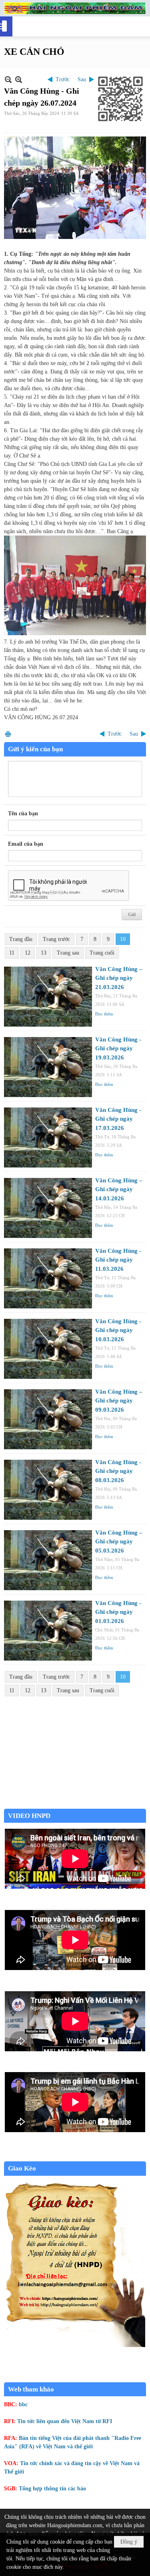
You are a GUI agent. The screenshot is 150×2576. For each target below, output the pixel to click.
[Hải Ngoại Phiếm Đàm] (75, 8)
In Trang (8, 734)
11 (12, 953)
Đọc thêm (104, 1014)
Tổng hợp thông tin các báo (52, 2489)
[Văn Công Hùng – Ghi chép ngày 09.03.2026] (48, 1419)
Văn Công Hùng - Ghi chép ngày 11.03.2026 (118, 1260)
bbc (23, 2404)
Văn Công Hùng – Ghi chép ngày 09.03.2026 (119, 1401)
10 (123, 939)
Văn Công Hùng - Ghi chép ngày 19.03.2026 (118, 1048)
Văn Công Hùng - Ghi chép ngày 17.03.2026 (118, 1119)
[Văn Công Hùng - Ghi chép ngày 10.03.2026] (48, 1349)
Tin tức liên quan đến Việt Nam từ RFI (65, 2421)
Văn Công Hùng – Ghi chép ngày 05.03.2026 (119, 1542)
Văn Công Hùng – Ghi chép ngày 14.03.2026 (119, 1189)
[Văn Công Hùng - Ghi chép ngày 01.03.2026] (48, 1631)
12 (28, 953)
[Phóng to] (19, 79)
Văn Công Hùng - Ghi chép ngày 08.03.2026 (118, 1471)
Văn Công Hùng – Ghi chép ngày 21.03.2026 (119, 978)
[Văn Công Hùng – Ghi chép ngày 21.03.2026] (48, 997)
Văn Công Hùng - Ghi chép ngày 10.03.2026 (118, 1330)
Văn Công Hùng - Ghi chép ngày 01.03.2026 (118, 1612)
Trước (63, 79)
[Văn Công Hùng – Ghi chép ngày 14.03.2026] (48, 1208)
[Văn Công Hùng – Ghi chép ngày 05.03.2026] (48, 1560)
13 (44, 953)
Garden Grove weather (75, 1805)
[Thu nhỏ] (8, 79)
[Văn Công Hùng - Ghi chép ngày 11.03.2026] (48, 1278)
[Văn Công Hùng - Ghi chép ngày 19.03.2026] (48, 1067)
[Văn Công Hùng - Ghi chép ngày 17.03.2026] (48, 1138)
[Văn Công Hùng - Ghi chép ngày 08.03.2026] (48, 1490)
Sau (82, 79)
